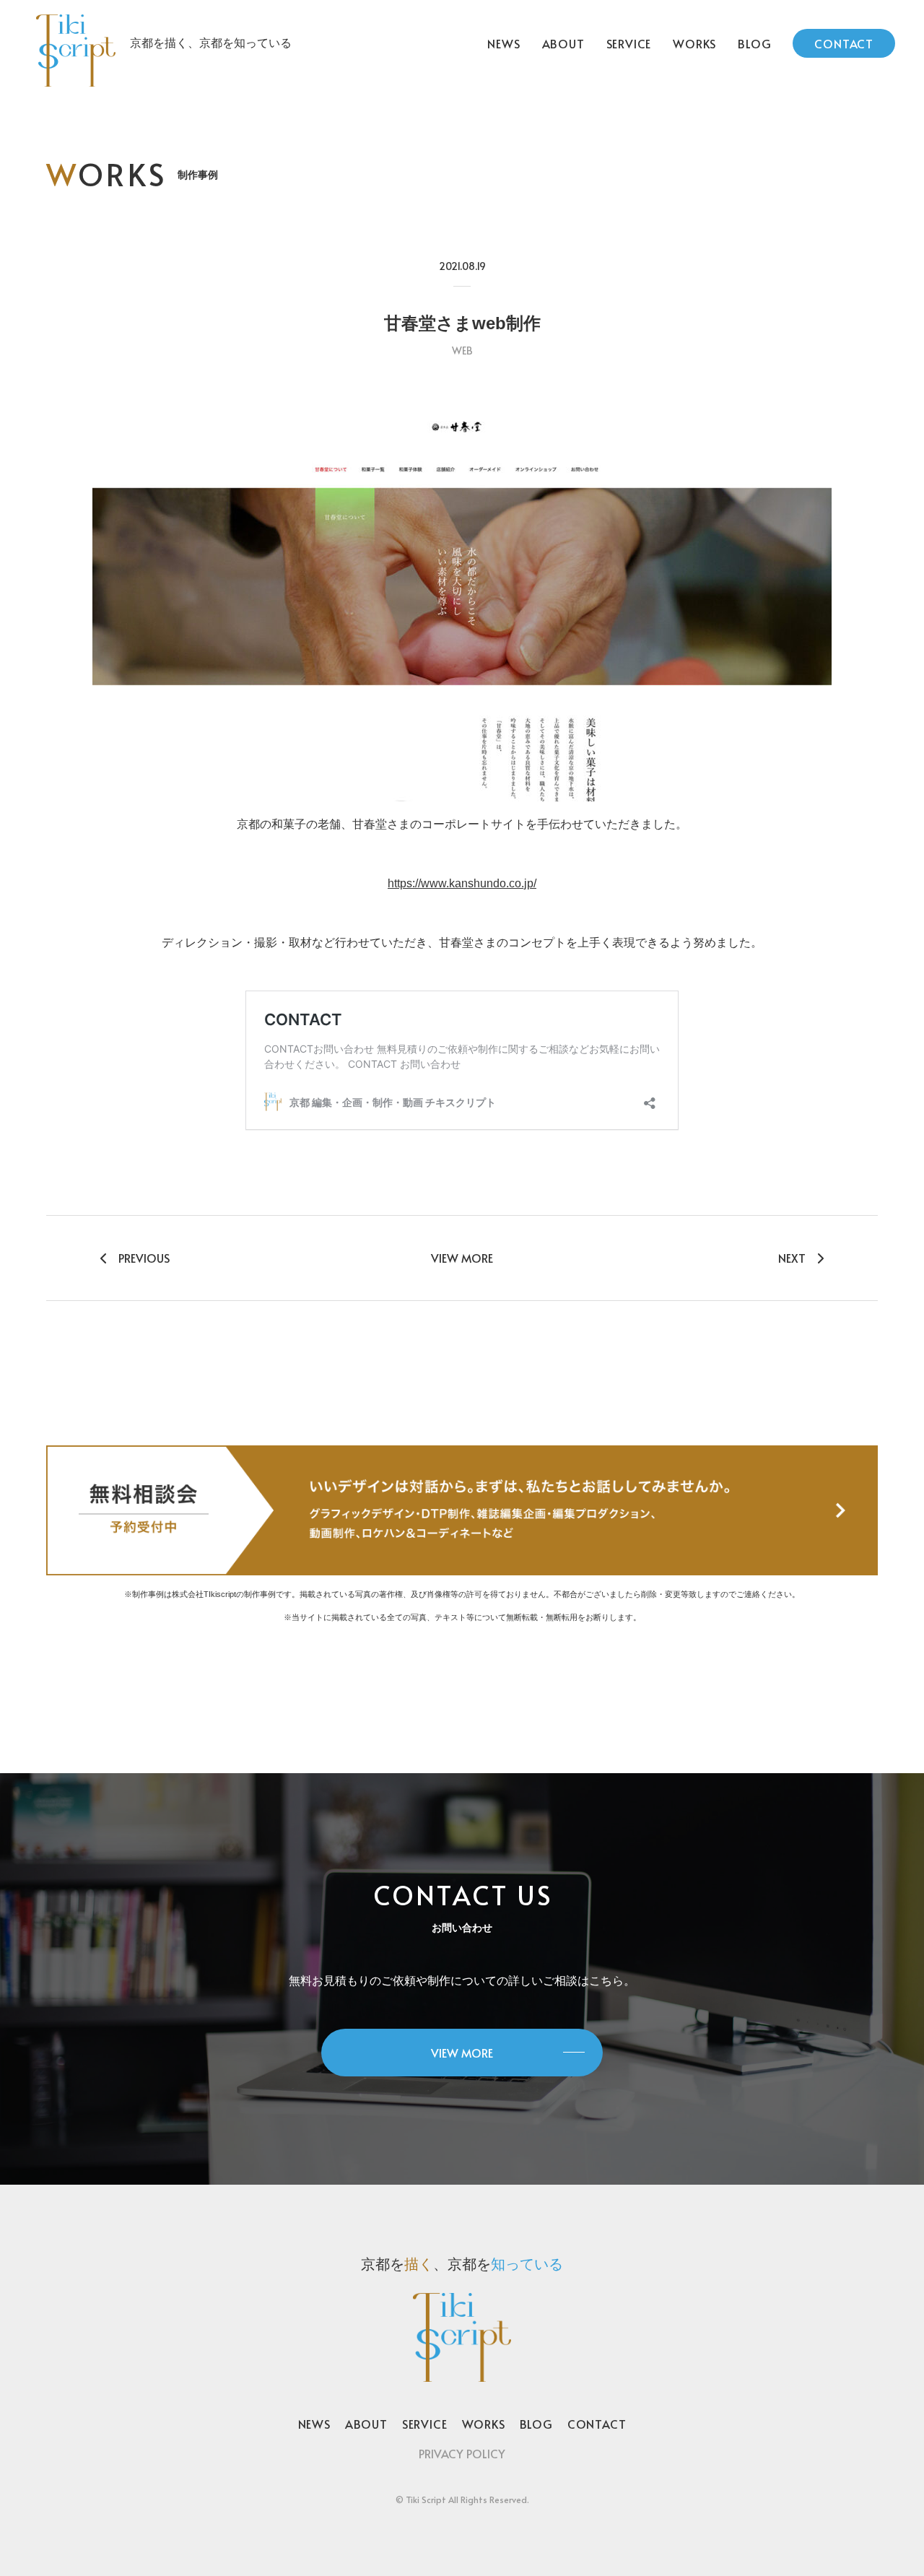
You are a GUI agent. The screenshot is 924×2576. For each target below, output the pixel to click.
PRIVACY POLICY (462, 2453)
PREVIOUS (144, 1258)
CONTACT (844, 43)
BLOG (754, 43)
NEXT (792, 1258)
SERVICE (629, 43)
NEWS (504, 43)
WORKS (694, 43)
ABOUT (563, 43)
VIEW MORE (462, 1258)
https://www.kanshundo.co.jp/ (462, 883)
